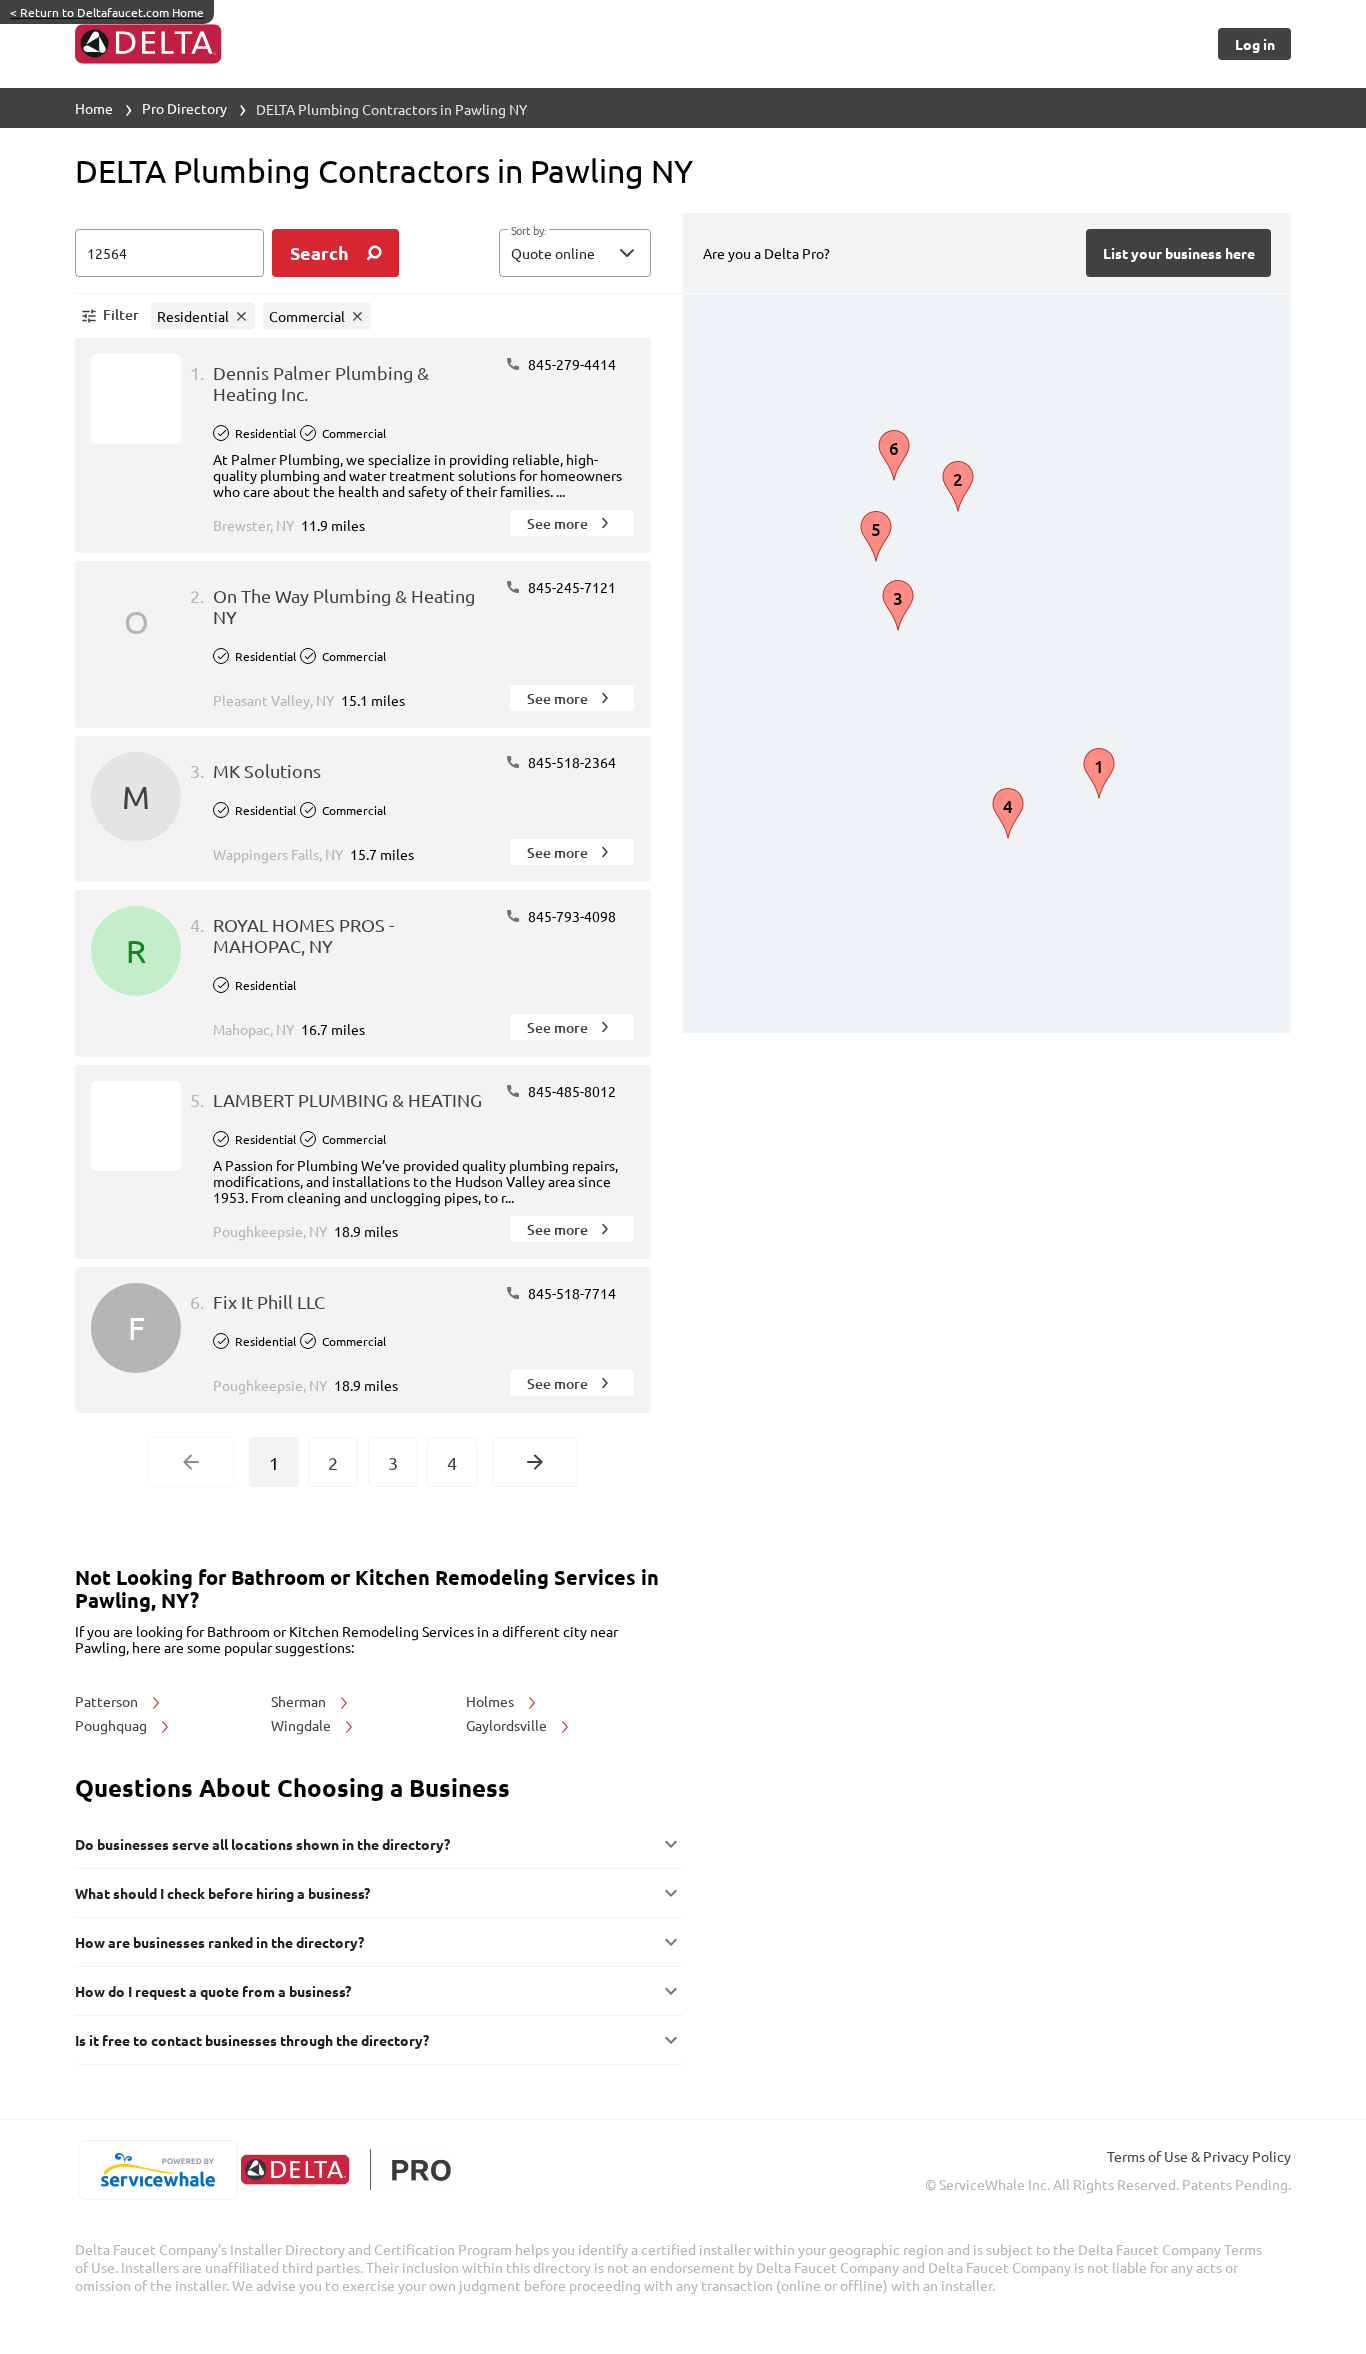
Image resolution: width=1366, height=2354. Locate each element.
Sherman (300, 1701)
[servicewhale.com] (157, 2170)
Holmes (491, 1701)
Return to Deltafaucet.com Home (107, 12)
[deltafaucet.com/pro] (345, 2169)
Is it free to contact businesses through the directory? (252, 2040)
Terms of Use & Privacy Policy (1199, 2156)
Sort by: (528, 231)
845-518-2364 (570, 762)
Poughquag (112, 1725)
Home (94, 108)
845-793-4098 (570, 916)
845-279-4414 (570, 364)
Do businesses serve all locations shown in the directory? (262, 1844)
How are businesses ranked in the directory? (219, 1942)
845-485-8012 (570, 1091)
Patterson (108, 1701)
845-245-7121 (570, 587)
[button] (575, 253)
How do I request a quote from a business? (213, 1991)
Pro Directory (184, 108)
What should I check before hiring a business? (222, 1893)
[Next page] (535, 1462)
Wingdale (302, 1725)
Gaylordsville (508, 1725)
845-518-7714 (570, 1293)
